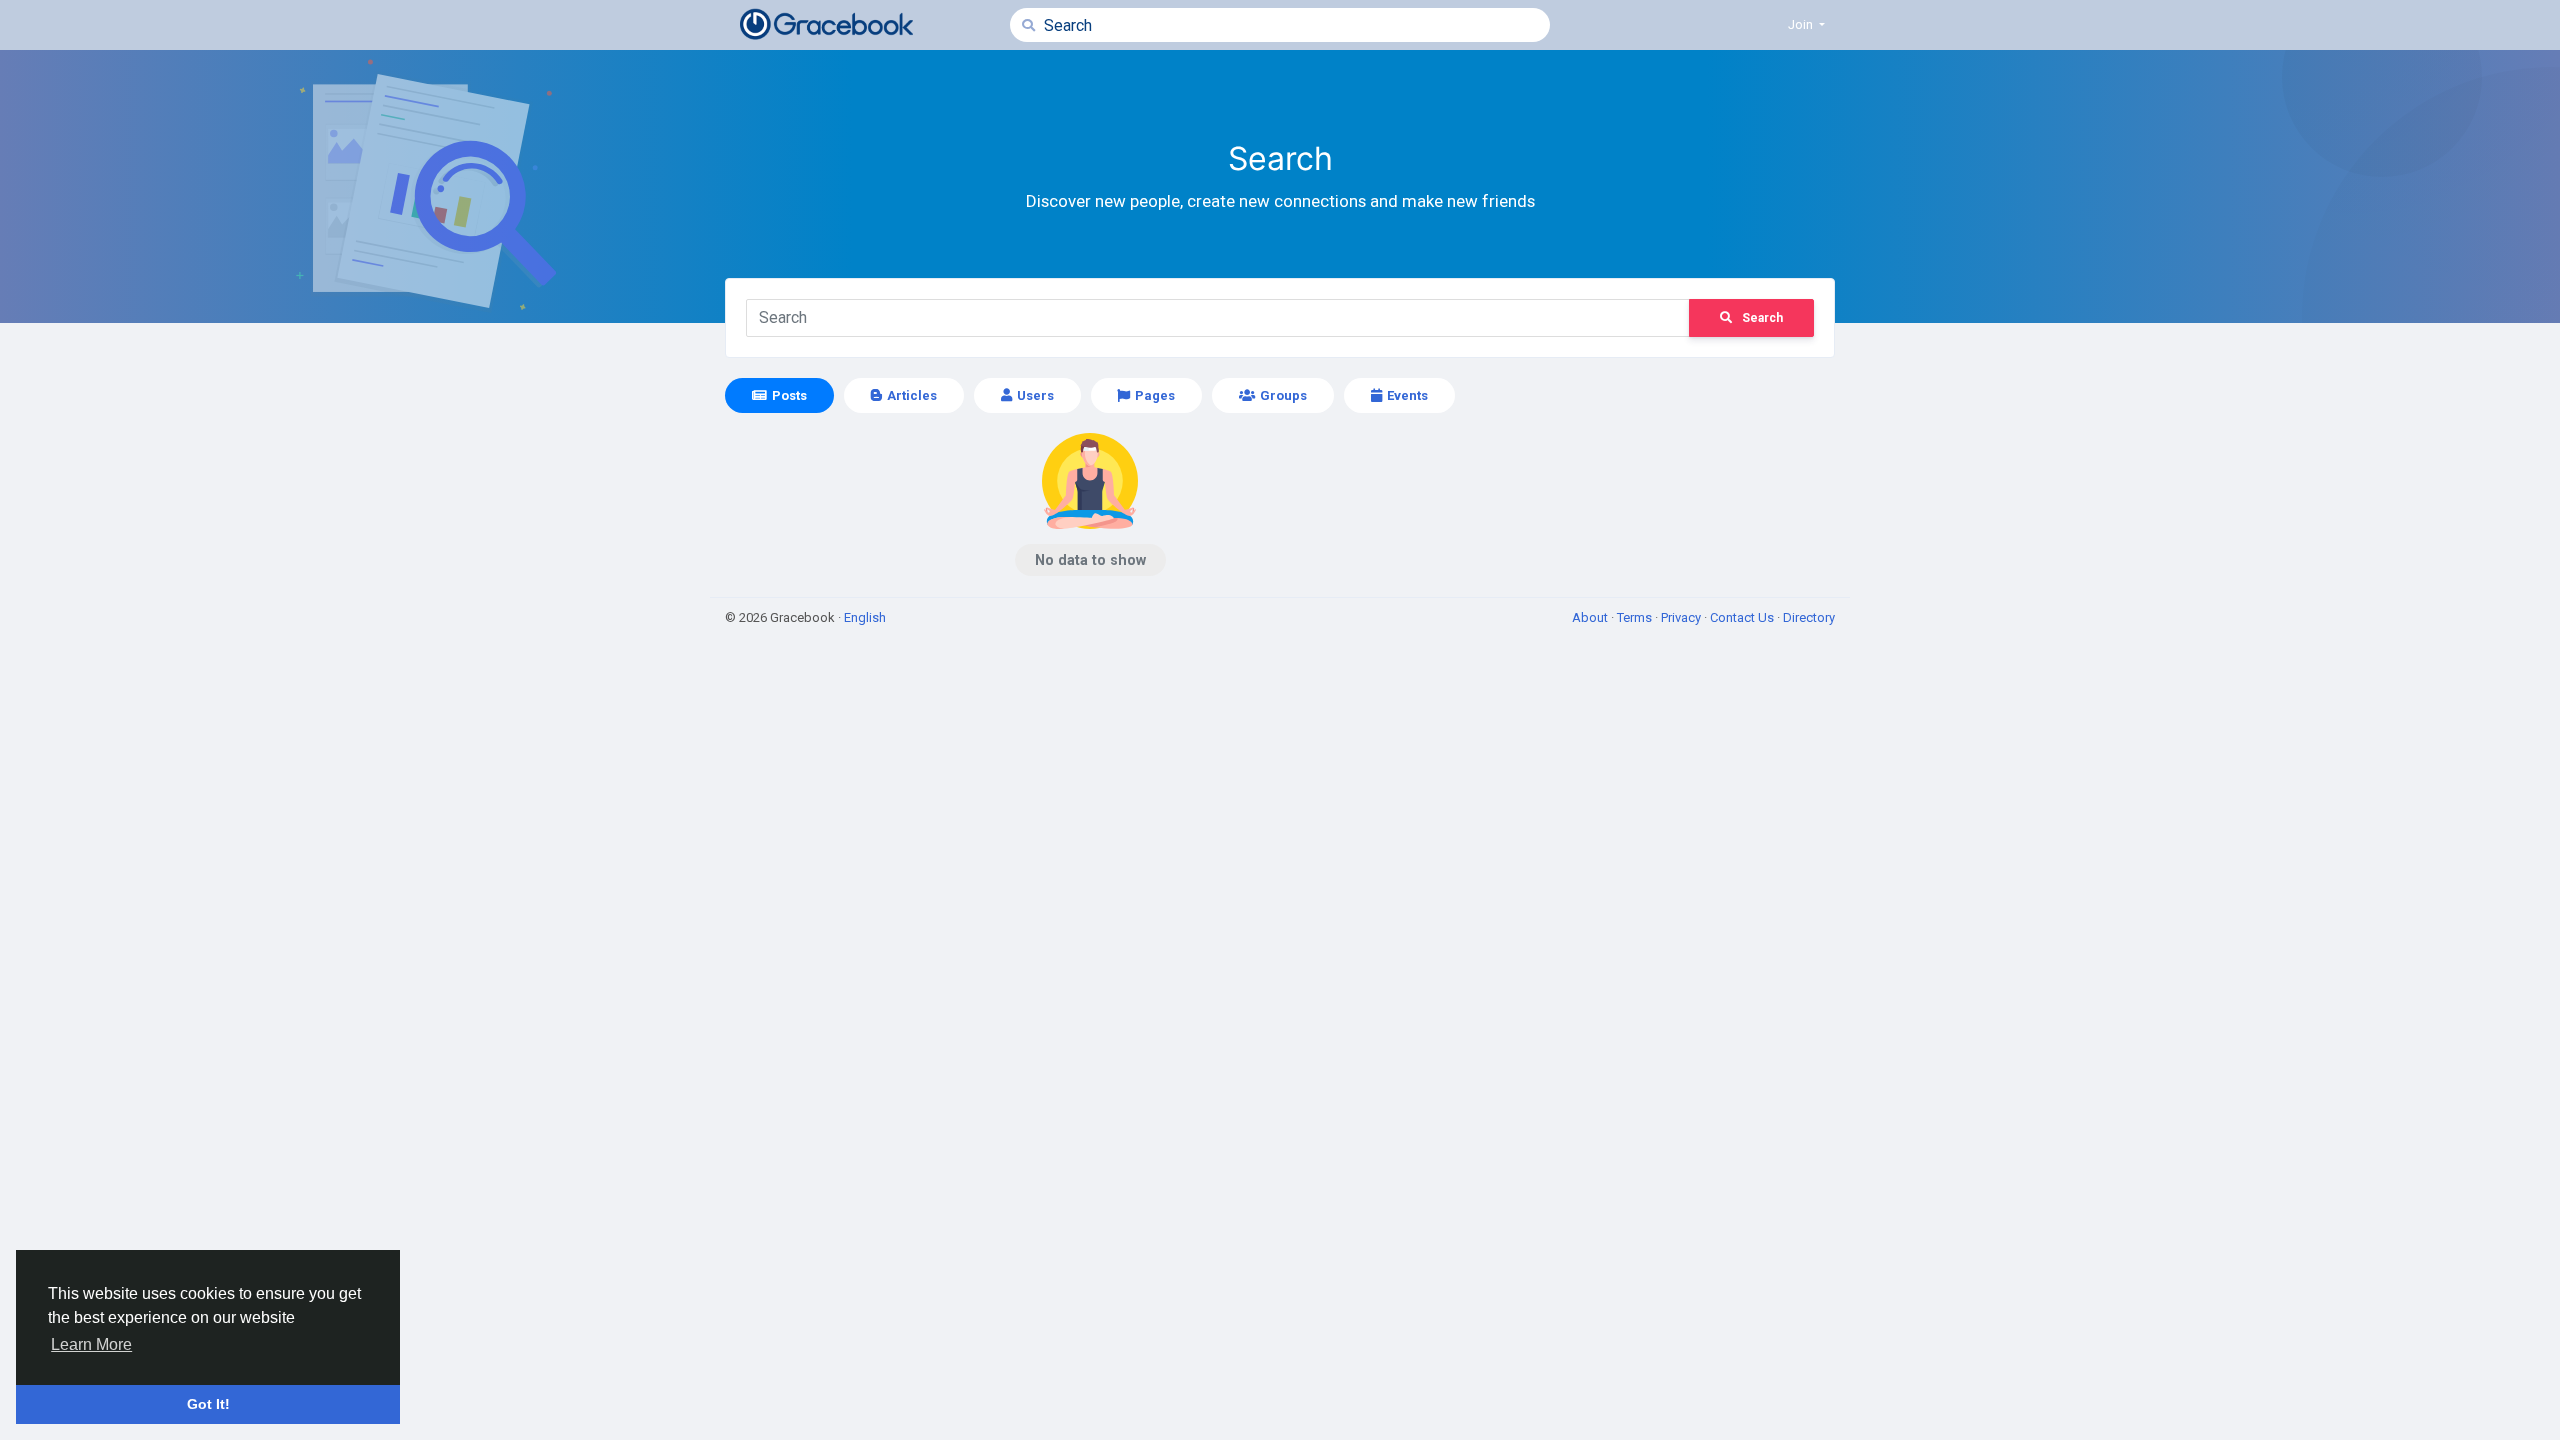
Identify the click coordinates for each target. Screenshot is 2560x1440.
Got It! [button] (208, 1404)
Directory (1809, 617)
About (1591, 617)
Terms (1636, 617)
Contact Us (1743, 617)
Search (1762, 318)
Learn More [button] (91, 1344)
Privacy (1682, 617)
